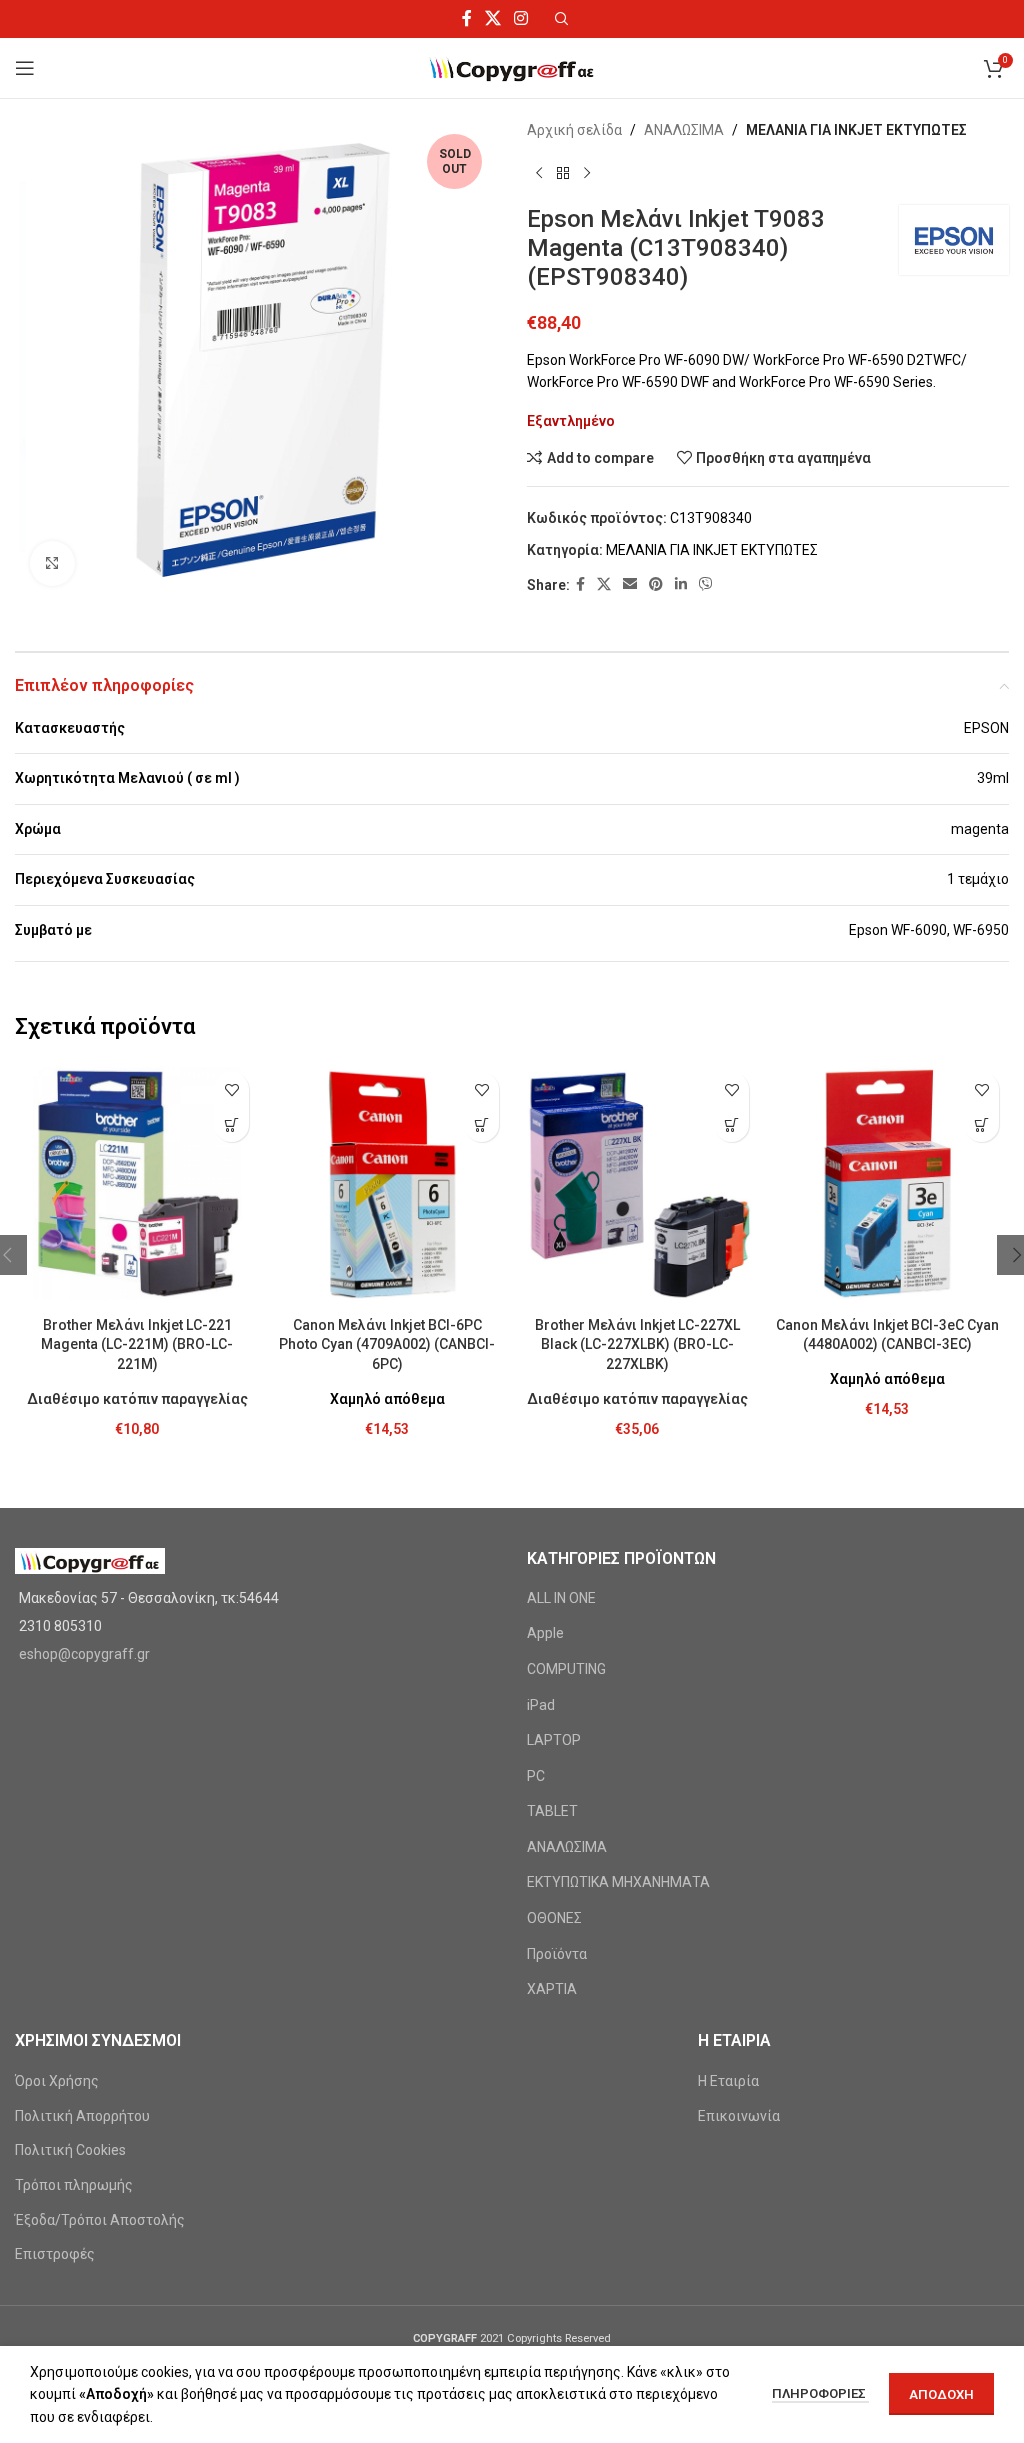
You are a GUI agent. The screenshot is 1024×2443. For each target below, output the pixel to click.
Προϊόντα (557, 1954)
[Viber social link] (706, 584)
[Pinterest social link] (656, 584)
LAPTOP (554, 1740)
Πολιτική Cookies (70, 2150)
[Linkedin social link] (681, 584)
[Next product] (587, 173)
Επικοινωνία (739, 2116)
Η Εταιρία (728, 2081)
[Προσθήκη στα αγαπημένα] (231, 1089)
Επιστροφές (55, 2254)
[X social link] (492, 18)
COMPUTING (566, 1669)
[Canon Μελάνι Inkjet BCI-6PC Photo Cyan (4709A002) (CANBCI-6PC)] (387, 1184)
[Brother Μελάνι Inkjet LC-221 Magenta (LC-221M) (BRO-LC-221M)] (137, 1184)
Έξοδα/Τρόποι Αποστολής (100, 2220)
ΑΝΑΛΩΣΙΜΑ (684, 130)
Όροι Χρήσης (57, 2081)
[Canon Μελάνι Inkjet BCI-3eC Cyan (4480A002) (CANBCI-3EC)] (887, 1184)
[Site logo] (512, 67)
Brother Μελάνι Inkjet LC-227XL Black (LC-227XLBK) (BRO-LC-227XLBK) (637, 1344)
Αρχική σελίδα (574, 130)
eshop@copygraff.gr (84, 1654)
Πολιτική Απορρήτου (82, 2116)
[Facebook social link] (466, 18)
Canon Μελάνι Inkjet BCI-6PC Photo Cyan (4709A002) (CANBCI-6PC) (387, 1344)
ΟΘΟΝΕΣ (554, 1918)
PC (536, 1776)
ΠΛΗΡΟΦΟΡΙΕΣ (820, 2393)
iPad (541, 1705)
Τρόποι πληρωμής (74, 2185)
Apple (545, 1633)
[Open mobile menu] (25, 68)
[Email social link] (630, 584)
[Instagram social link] (521, 18)
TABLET (552, 1811)
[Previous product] (539, 173)
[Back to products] (563, 173)
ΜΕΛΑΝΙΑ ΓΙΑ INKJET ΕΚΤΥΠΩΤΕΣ (856, 130)
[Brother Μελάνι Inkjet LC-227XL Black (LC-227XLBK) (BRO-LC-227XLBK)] (637, 1184)
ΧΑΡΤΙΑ (552, 1989)
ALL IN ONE (561, 1598)
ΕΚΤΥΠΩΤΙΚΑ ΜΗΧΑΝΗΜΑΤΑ (618, 1882)
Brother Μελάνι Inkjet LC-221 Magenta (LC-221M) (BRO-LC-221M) (137, 1344)
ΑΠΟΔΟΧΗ (941, 2394)
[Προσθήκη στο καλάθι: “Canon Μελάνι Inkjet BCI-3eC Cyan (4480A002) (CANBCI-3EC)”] (981, 1124)
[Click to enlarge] (52, 563)
